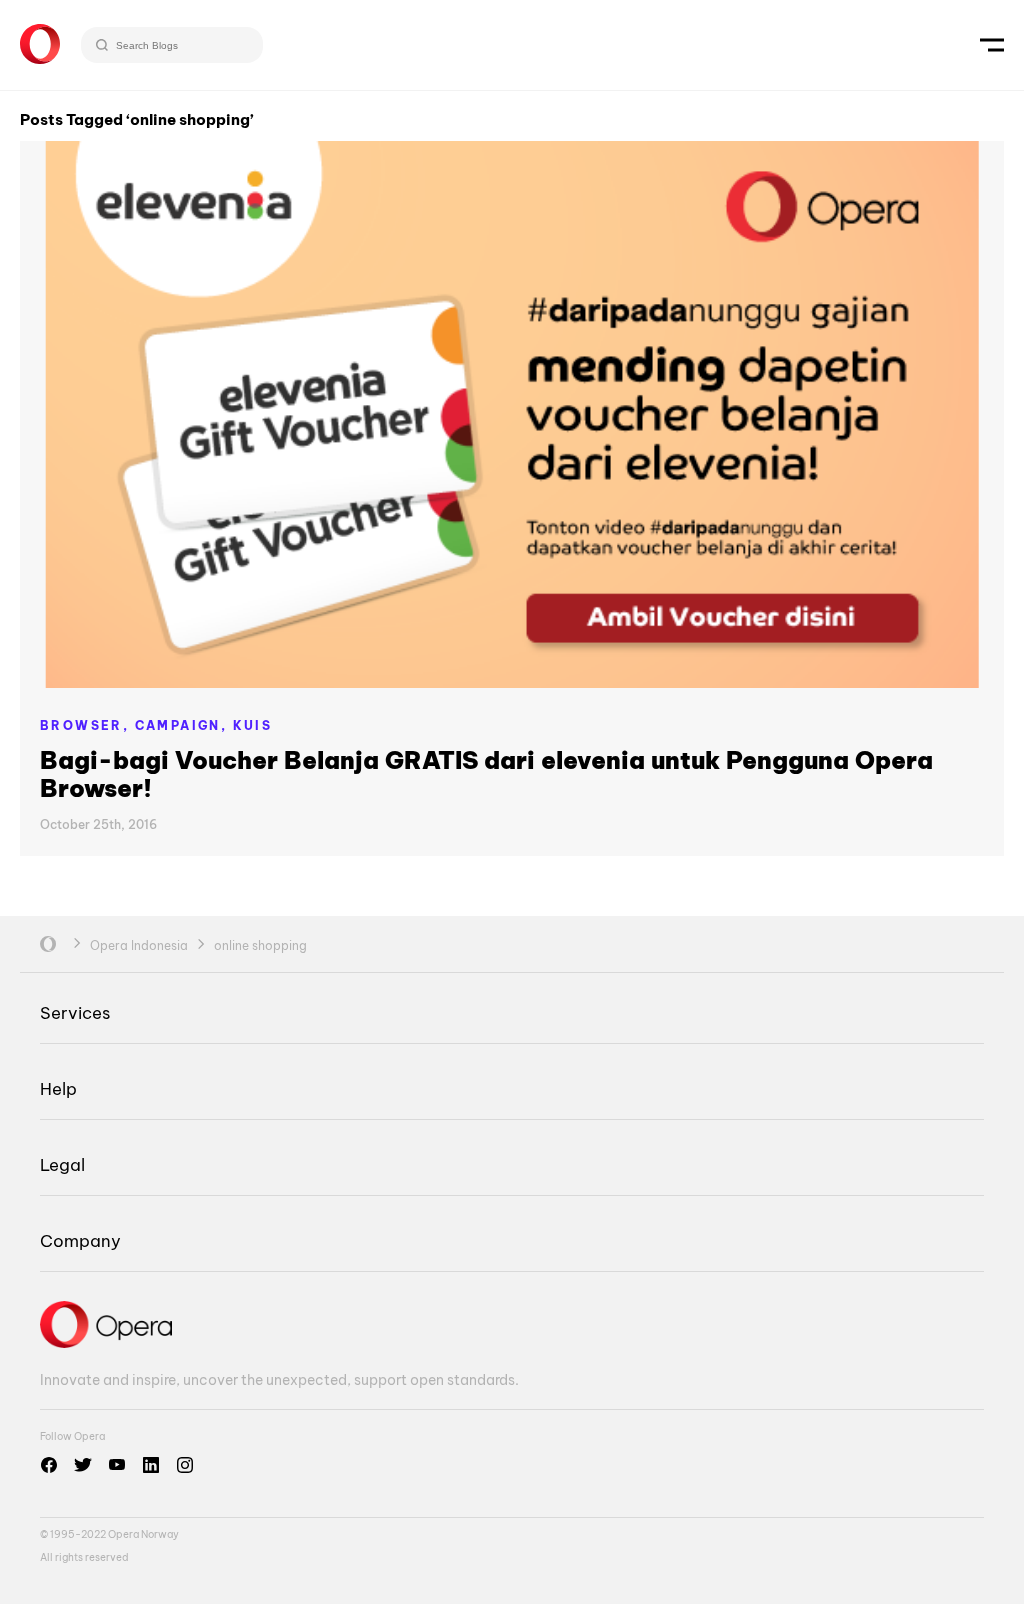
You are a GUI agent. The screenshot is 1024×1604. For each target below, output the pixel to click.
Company (80, 1240)
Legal (62, 1164)
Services (75, 1012)
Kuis (253, 725)
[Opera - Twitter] (83, 1465)
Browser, (87, 725)
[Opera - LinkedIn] (151, 1465)
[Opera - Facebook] (49, 1465)
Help (58, 1088)
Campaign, (184, 725)
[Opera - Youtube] (117, 1465)
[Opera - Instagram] (185, 1465)
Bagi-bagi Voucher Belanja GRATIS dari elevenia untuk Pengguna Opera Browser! (486, 774)
